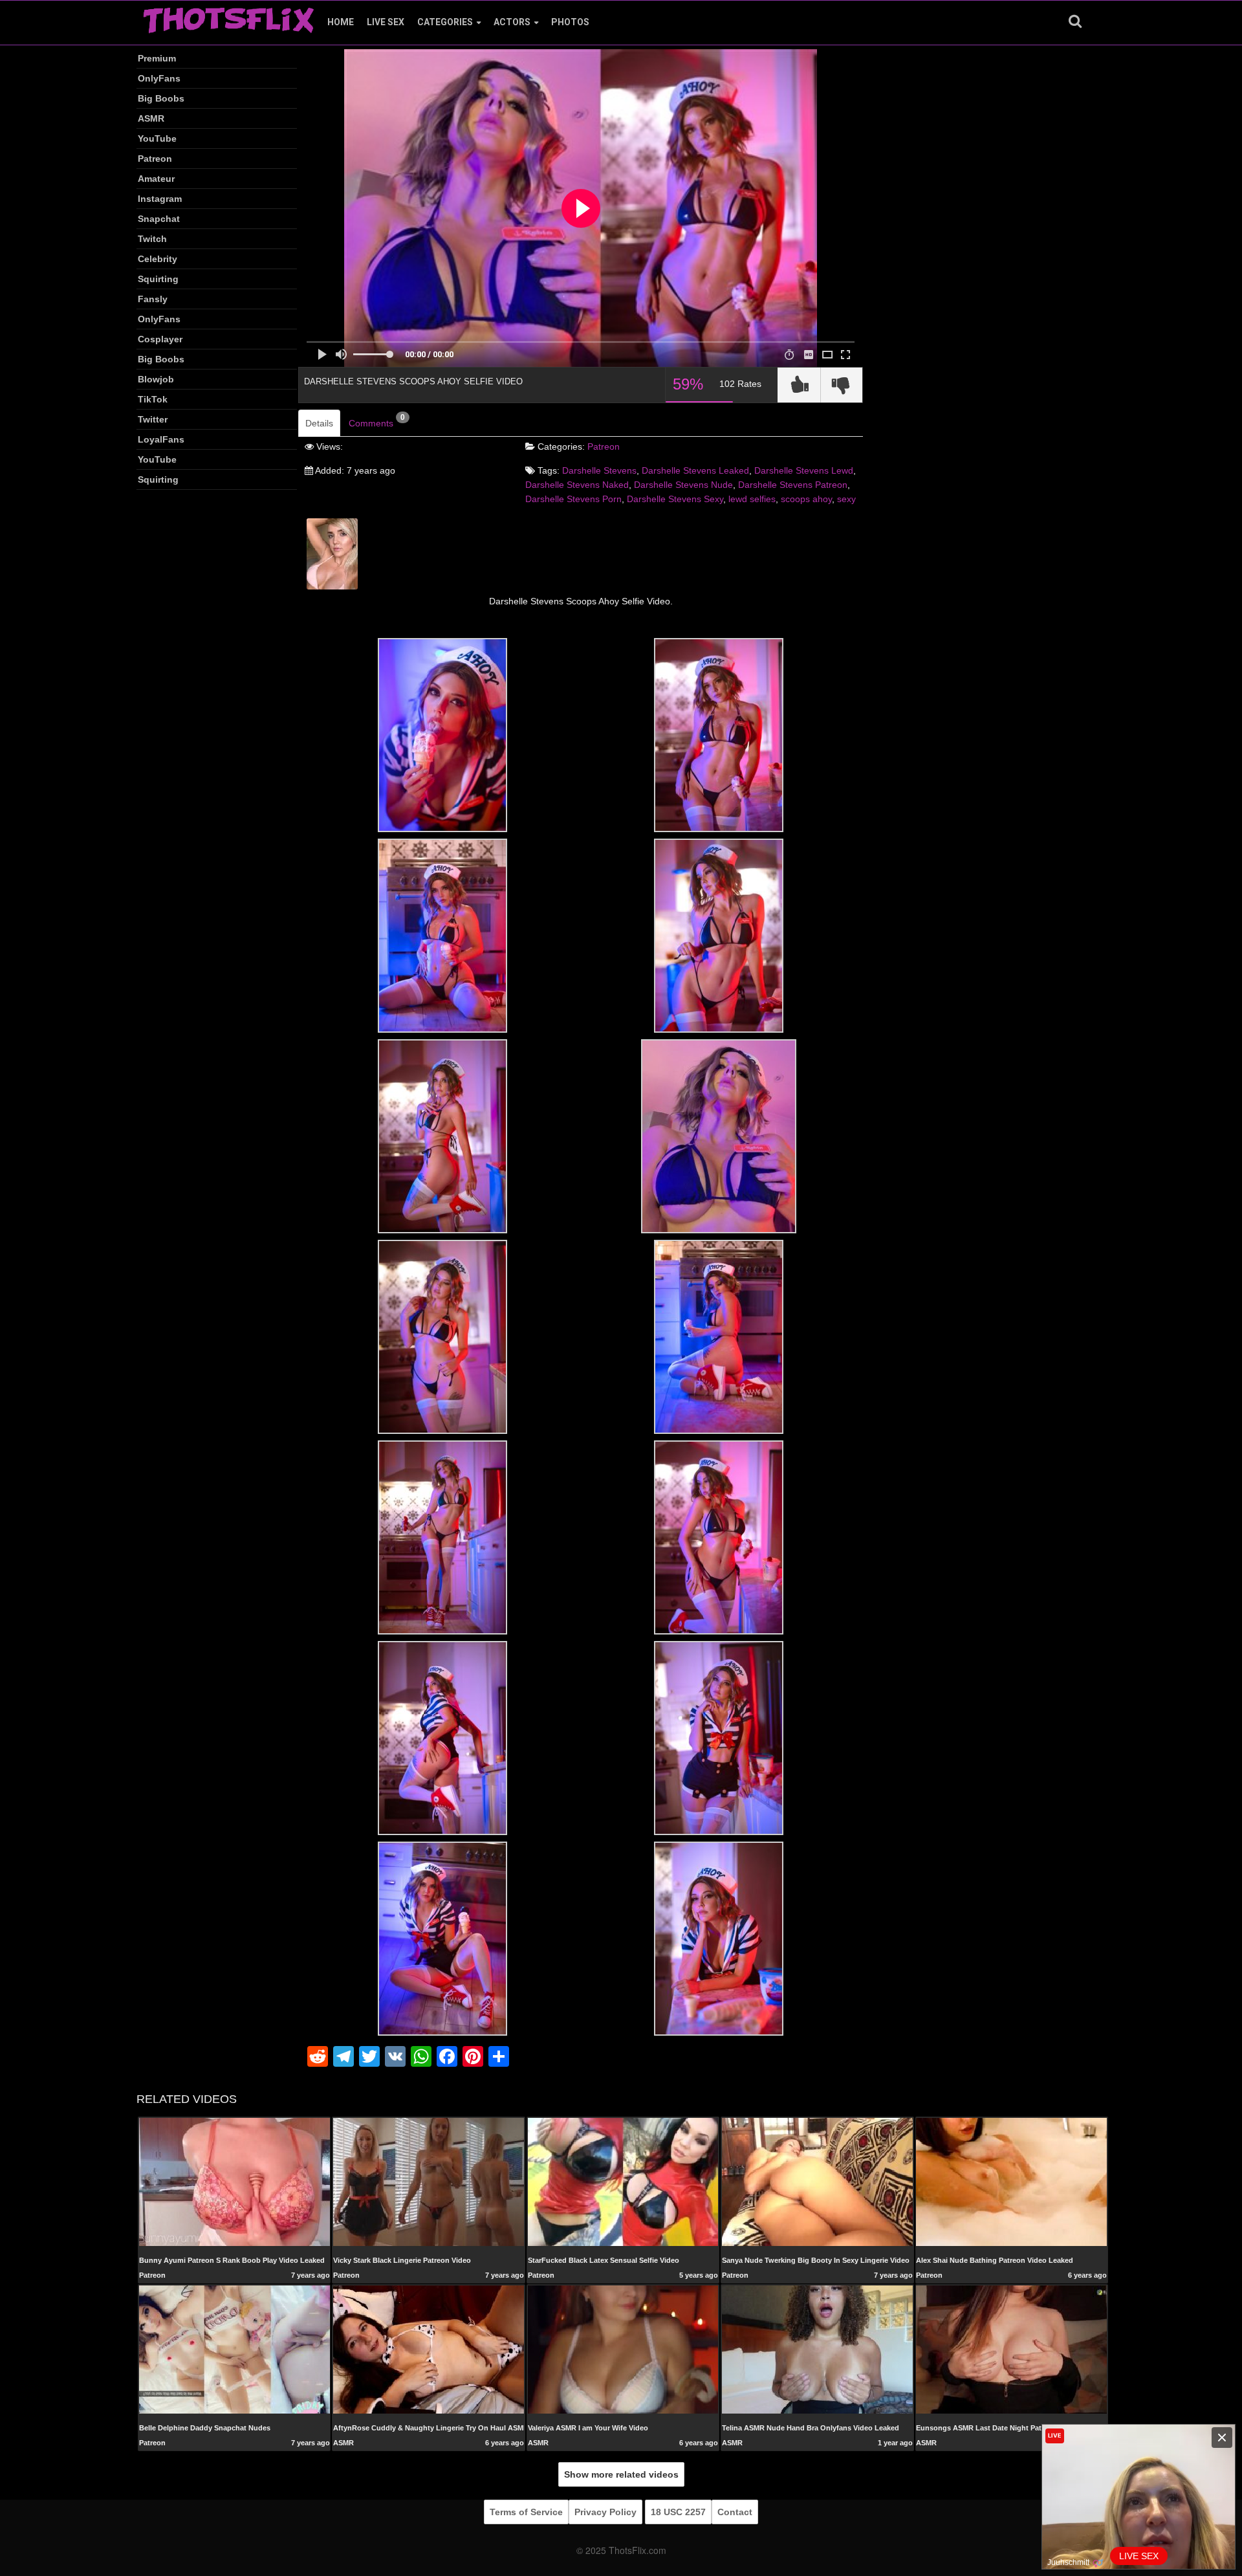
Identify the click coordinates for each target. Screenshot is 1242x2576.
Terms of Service (526, 2512)
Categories (445, 22)
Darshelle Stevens (599, 470)
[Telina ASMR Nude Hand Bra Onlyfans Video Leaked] (817, 2350)
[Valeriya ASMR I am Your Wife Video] (623, 2349)
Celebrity (158, 259)
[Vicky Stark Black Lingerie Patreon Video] (429, 2181)
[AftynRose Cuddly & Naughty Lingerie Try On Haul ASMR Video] (429, 2349)
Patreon (155, 159)
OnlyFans (159, 78)
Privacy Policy (605, 2512)
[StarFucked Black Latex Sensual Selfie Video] (623, 2181)
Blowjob (156, 379)
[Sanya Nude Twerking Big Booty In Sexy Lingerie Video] (817, 2181)
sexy (846, 499)
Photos (570, 22)
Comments (377, 421)
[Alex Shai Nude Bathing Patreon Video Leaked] (1011, 2181)
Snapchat (159, 219)
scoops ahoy (806, 499)
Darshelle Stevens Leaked (695, 470)
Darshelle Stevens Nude (683, 485)
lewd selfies (752, 499)
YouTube (157, 138)
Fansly (153, 299)
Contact (735, 2512)
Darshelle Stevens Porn (573, 499)
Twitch (152, 239)
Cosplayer (160, 339)
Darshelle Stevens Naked (577, 485)
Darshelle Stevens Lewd (804, 470)
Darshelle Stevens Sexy (675, 499)
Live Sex (386, 22)
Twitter (153, 419)
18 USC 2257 (678, 2512)
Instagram (160, 199)
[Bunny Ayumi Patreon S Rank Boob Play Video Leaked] (234, 2181)
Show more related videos (621, 2474)
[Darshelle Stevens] (332, 553)
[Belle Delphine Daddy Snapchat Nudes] (234, 2349)
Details (319, 423)
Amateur (156, 179)
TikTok (153, 399)
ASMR (151, 118)
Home (341, 22)
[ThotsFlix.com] (228, 17)
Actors (512, 22)
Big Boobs (161, 98)
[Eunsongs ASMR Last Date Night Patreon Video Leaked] (1011, 2349)
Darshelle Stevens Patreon (793, 485)
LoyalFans (161, 439)
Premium (157, 58)
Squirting (158, 279)
